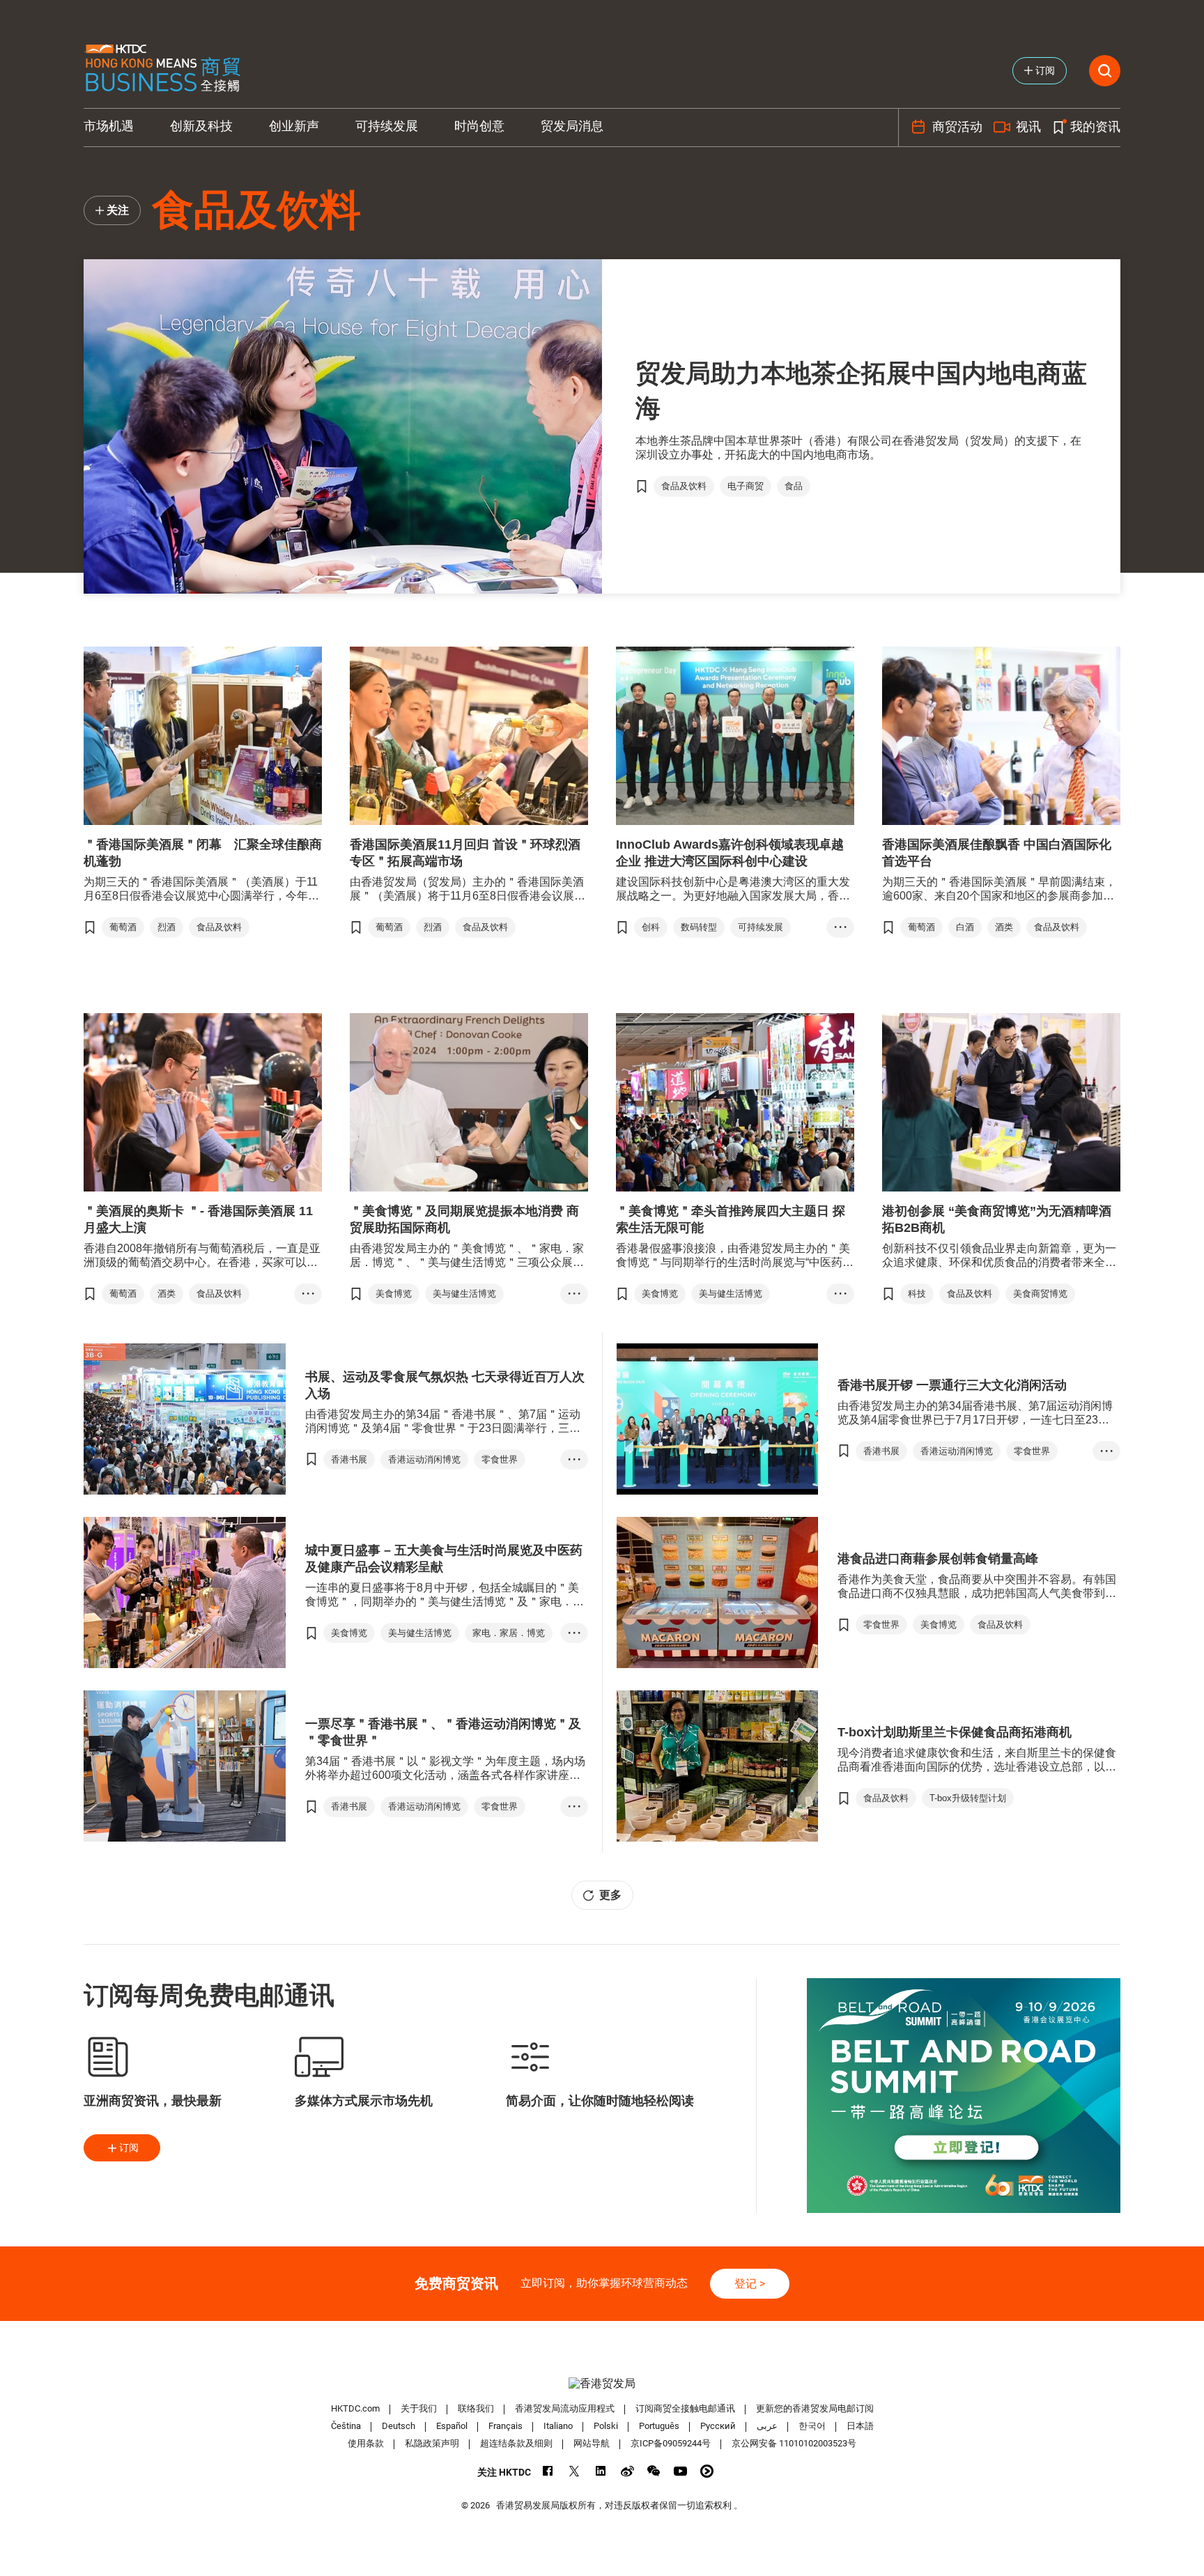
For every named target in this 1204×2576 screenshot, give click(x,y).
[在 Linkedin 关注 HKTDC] (601, 2471)
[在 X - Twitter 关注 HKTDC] (574, 2471)
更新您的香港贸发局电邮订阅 (815, 2408)
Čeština (346, 2426)
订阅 (129, 2147)
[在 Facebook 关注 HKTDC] (548, 2471)
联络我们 (476, 2408)
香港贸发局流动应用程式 (565, 2408)
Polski (606, 2426)
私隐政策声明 (432, 2443)
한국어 (812, 2426)
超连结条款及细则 (516, 2443)
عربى (767, 2426)
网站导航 (592, 2443)
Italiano (558, 2426)
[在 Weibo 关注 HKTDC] (627, 2471)
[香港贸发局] (602, 2383)
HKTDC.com (355, 2408)
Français (505, 2426)
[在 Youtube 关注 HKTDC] (680, 2471)
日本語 (860, 2426)
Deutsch (399, 2426)
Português (659, 2426)
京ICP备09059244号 (671, 2443)
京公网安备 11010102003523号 (794, 2443)
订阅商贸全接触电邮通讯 (685, 2408)
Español (452, 2426)
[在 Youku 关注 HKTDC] (707, 2471)
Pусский (718, 2426)
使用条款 (366, 2443)
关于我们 (419, 2408)
